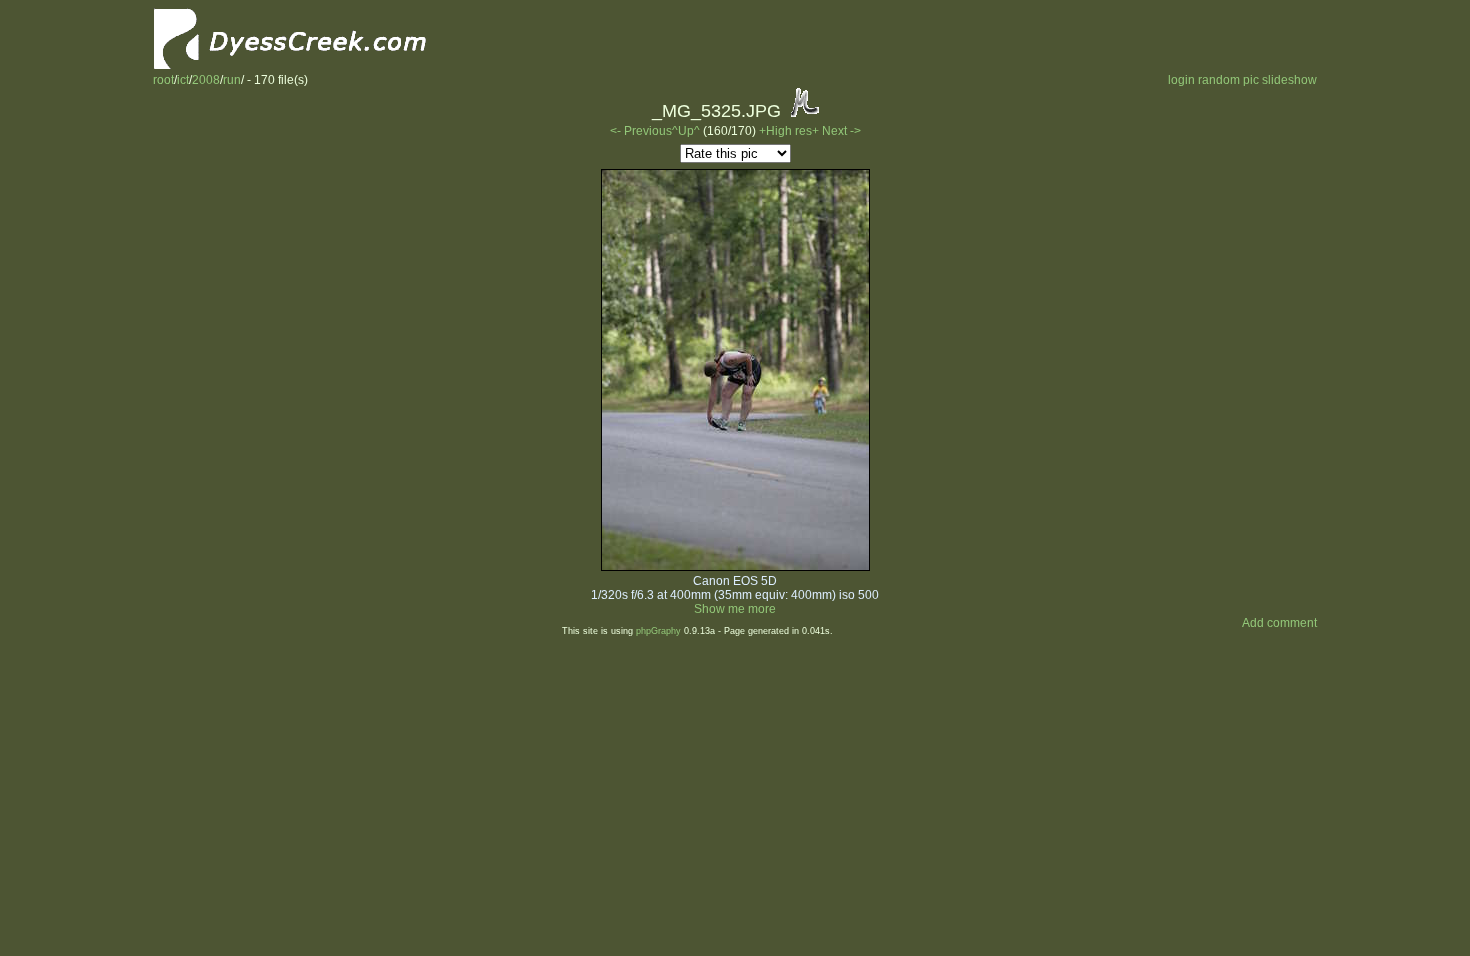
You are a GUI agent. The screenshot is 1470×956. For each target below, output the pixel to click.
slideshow (1289, 80)
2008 (206, 80)
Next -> (841, 131)
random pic (1228, 80)
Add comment (1279, 623)
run (232, 80)
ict (183, 80)
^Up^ (686, 131)
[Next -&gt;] (735, 567)
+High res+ (790, 131)
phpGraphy (658, 631)
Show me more (735, 609)
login (1181, 80)
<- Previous (641, 131)
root (163, 80)
